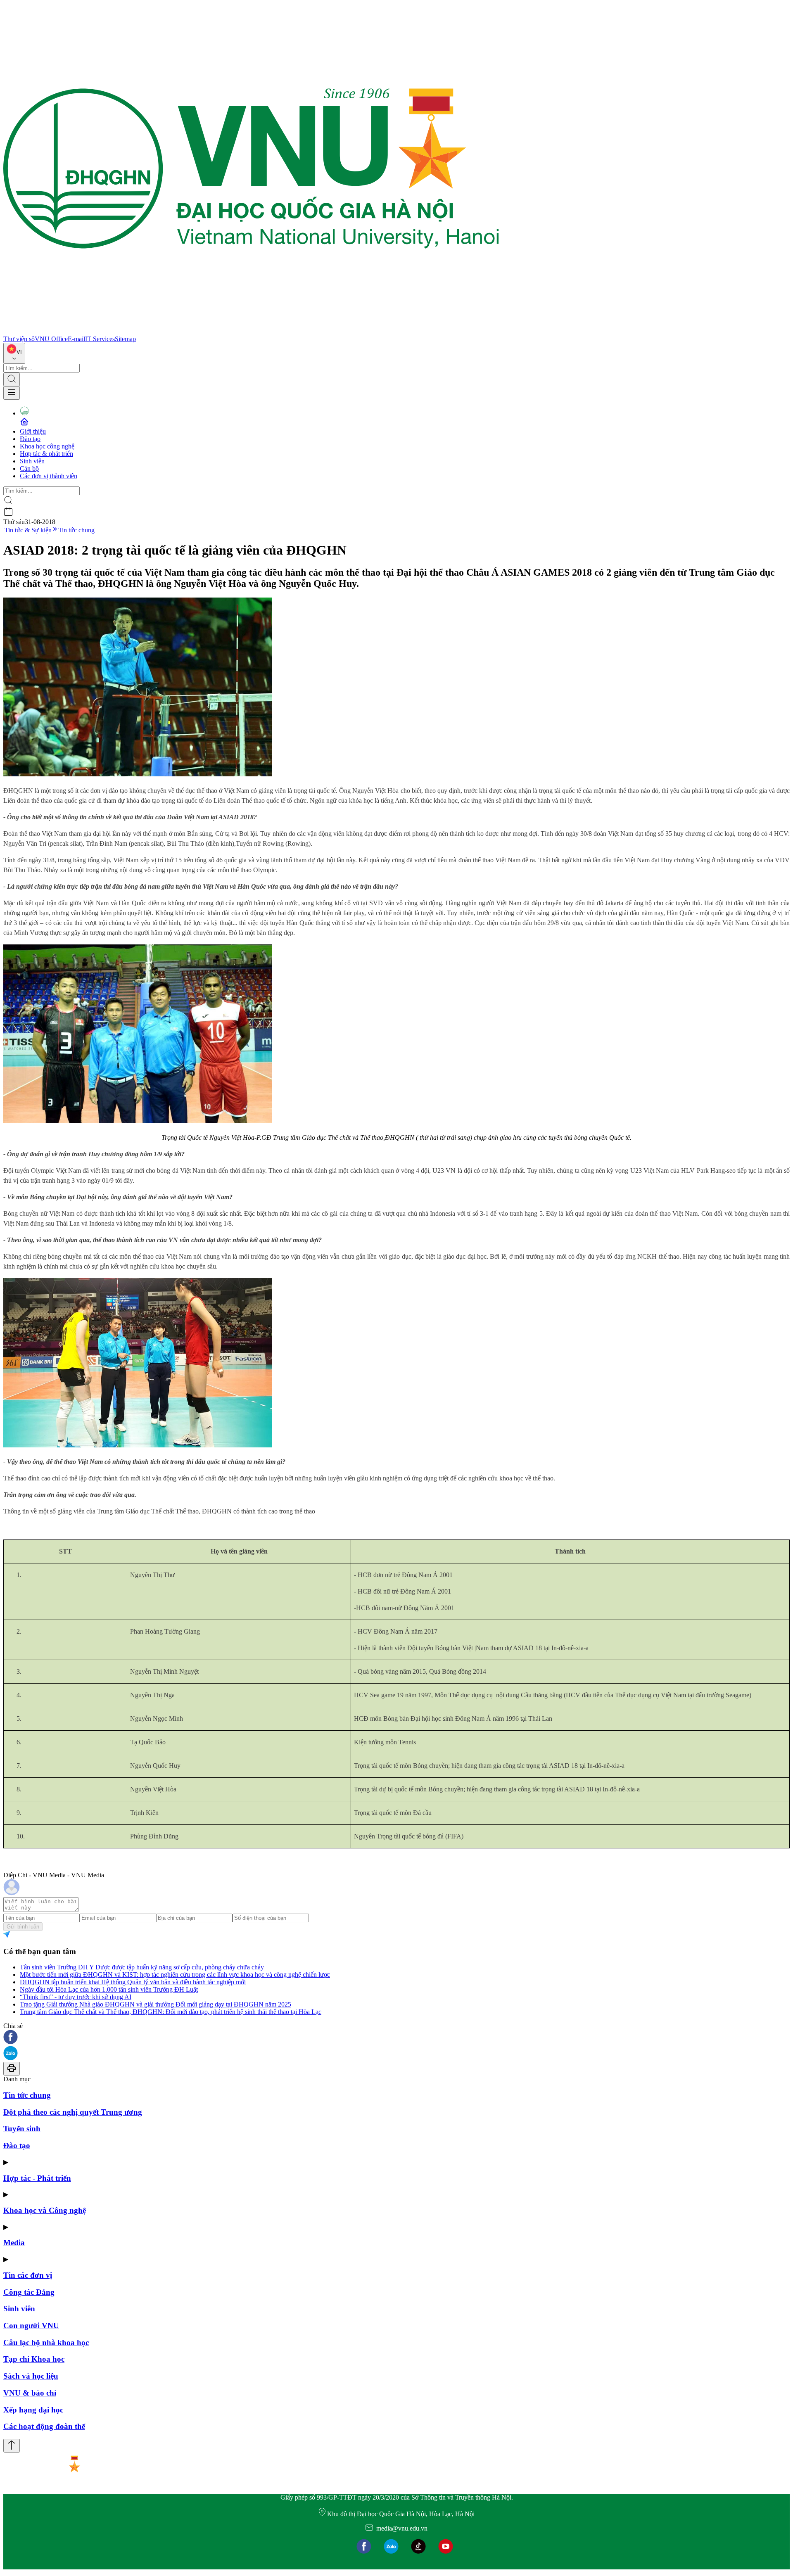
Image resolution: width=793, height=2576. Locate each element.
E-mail (76, 339)
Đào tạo (30, 439)
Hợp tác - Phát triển (37, 2178)
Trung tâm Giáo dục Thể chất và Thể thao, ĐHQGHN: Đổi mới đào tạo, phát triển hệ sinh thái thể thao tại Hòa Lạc (171, 2012)
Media (14, 2243)
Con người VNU (31, 2326)
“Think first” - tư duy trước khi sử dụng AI (76, 1997)
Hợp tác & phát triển (46, 454)
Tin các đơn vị (28, 2275)
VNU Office (51, 339)
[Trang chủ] (251, 331)
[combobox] (14, 353)
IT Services (100, 339)
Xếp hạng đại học (33, 2410)
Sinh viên (32, 461)
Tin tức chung (76, 530)
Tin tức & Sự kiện (28, 530)
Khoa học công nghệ (47, 446)
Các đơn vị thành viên (49, 476)
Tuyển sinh (22, 2129)
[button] (396, 2038)
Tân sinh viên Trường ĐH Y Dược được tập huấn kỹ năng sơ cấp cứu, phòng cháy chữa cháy (142, 1967)
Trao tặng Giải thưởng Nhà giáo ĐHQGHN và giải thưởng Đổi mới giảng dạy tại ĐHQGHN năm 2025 (156, 2004)
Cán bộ (29, 468)
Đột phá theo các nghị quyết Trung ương (73, 2112)
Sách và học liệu (31, 2376)
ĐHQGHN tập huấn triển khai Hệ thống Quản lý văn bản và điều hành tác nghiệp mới (133, 1982)
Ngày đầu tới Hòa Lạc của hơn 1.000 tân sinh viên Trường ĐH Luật (109, 1989)
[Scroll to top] (12, 2446)
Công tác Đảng (29, 2292)
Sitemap (125, 339)
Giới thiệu (33, 431)
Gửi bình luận (23, 1927)
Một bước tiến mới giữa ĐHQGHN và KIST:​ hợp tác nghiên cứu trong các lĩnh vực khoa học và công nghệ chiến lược (175, 1975)
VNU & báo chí (30, 2393)
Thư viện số (19, 339)
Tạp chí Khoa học (34, 2359)
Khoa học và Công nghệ (45, 2210)
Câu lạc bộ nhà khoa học (46, 2342)
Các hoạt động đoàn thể (44, 2426)
